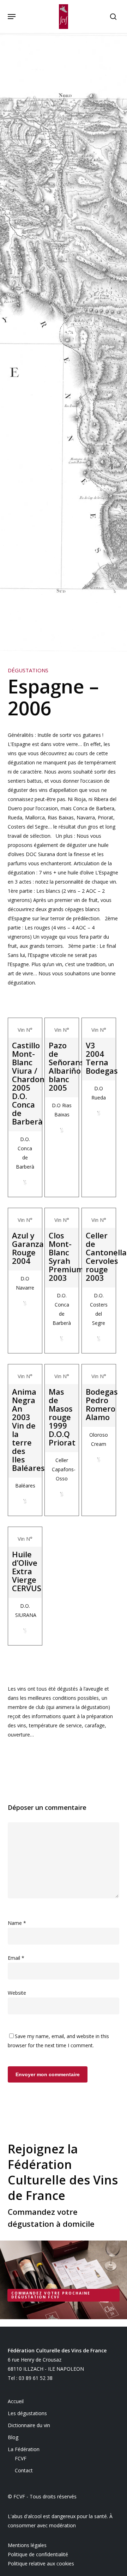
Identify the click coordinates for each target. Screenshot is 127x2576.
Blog (13, 2437)
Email (16, 1958)
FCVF (21, 2458)
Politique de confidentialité (38, 2554)
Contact (24, 2470)
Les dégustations (27, 2413)
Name (17, 1923)
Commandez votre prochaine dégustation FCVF (51, 2295)
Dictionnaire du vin (29, 2425)
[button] (12, 17)
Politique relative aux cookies (41, 2563)
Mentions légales (27, 2545)
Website (17, 1993)
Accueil (16, 2401)
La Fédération (24, 2449)
